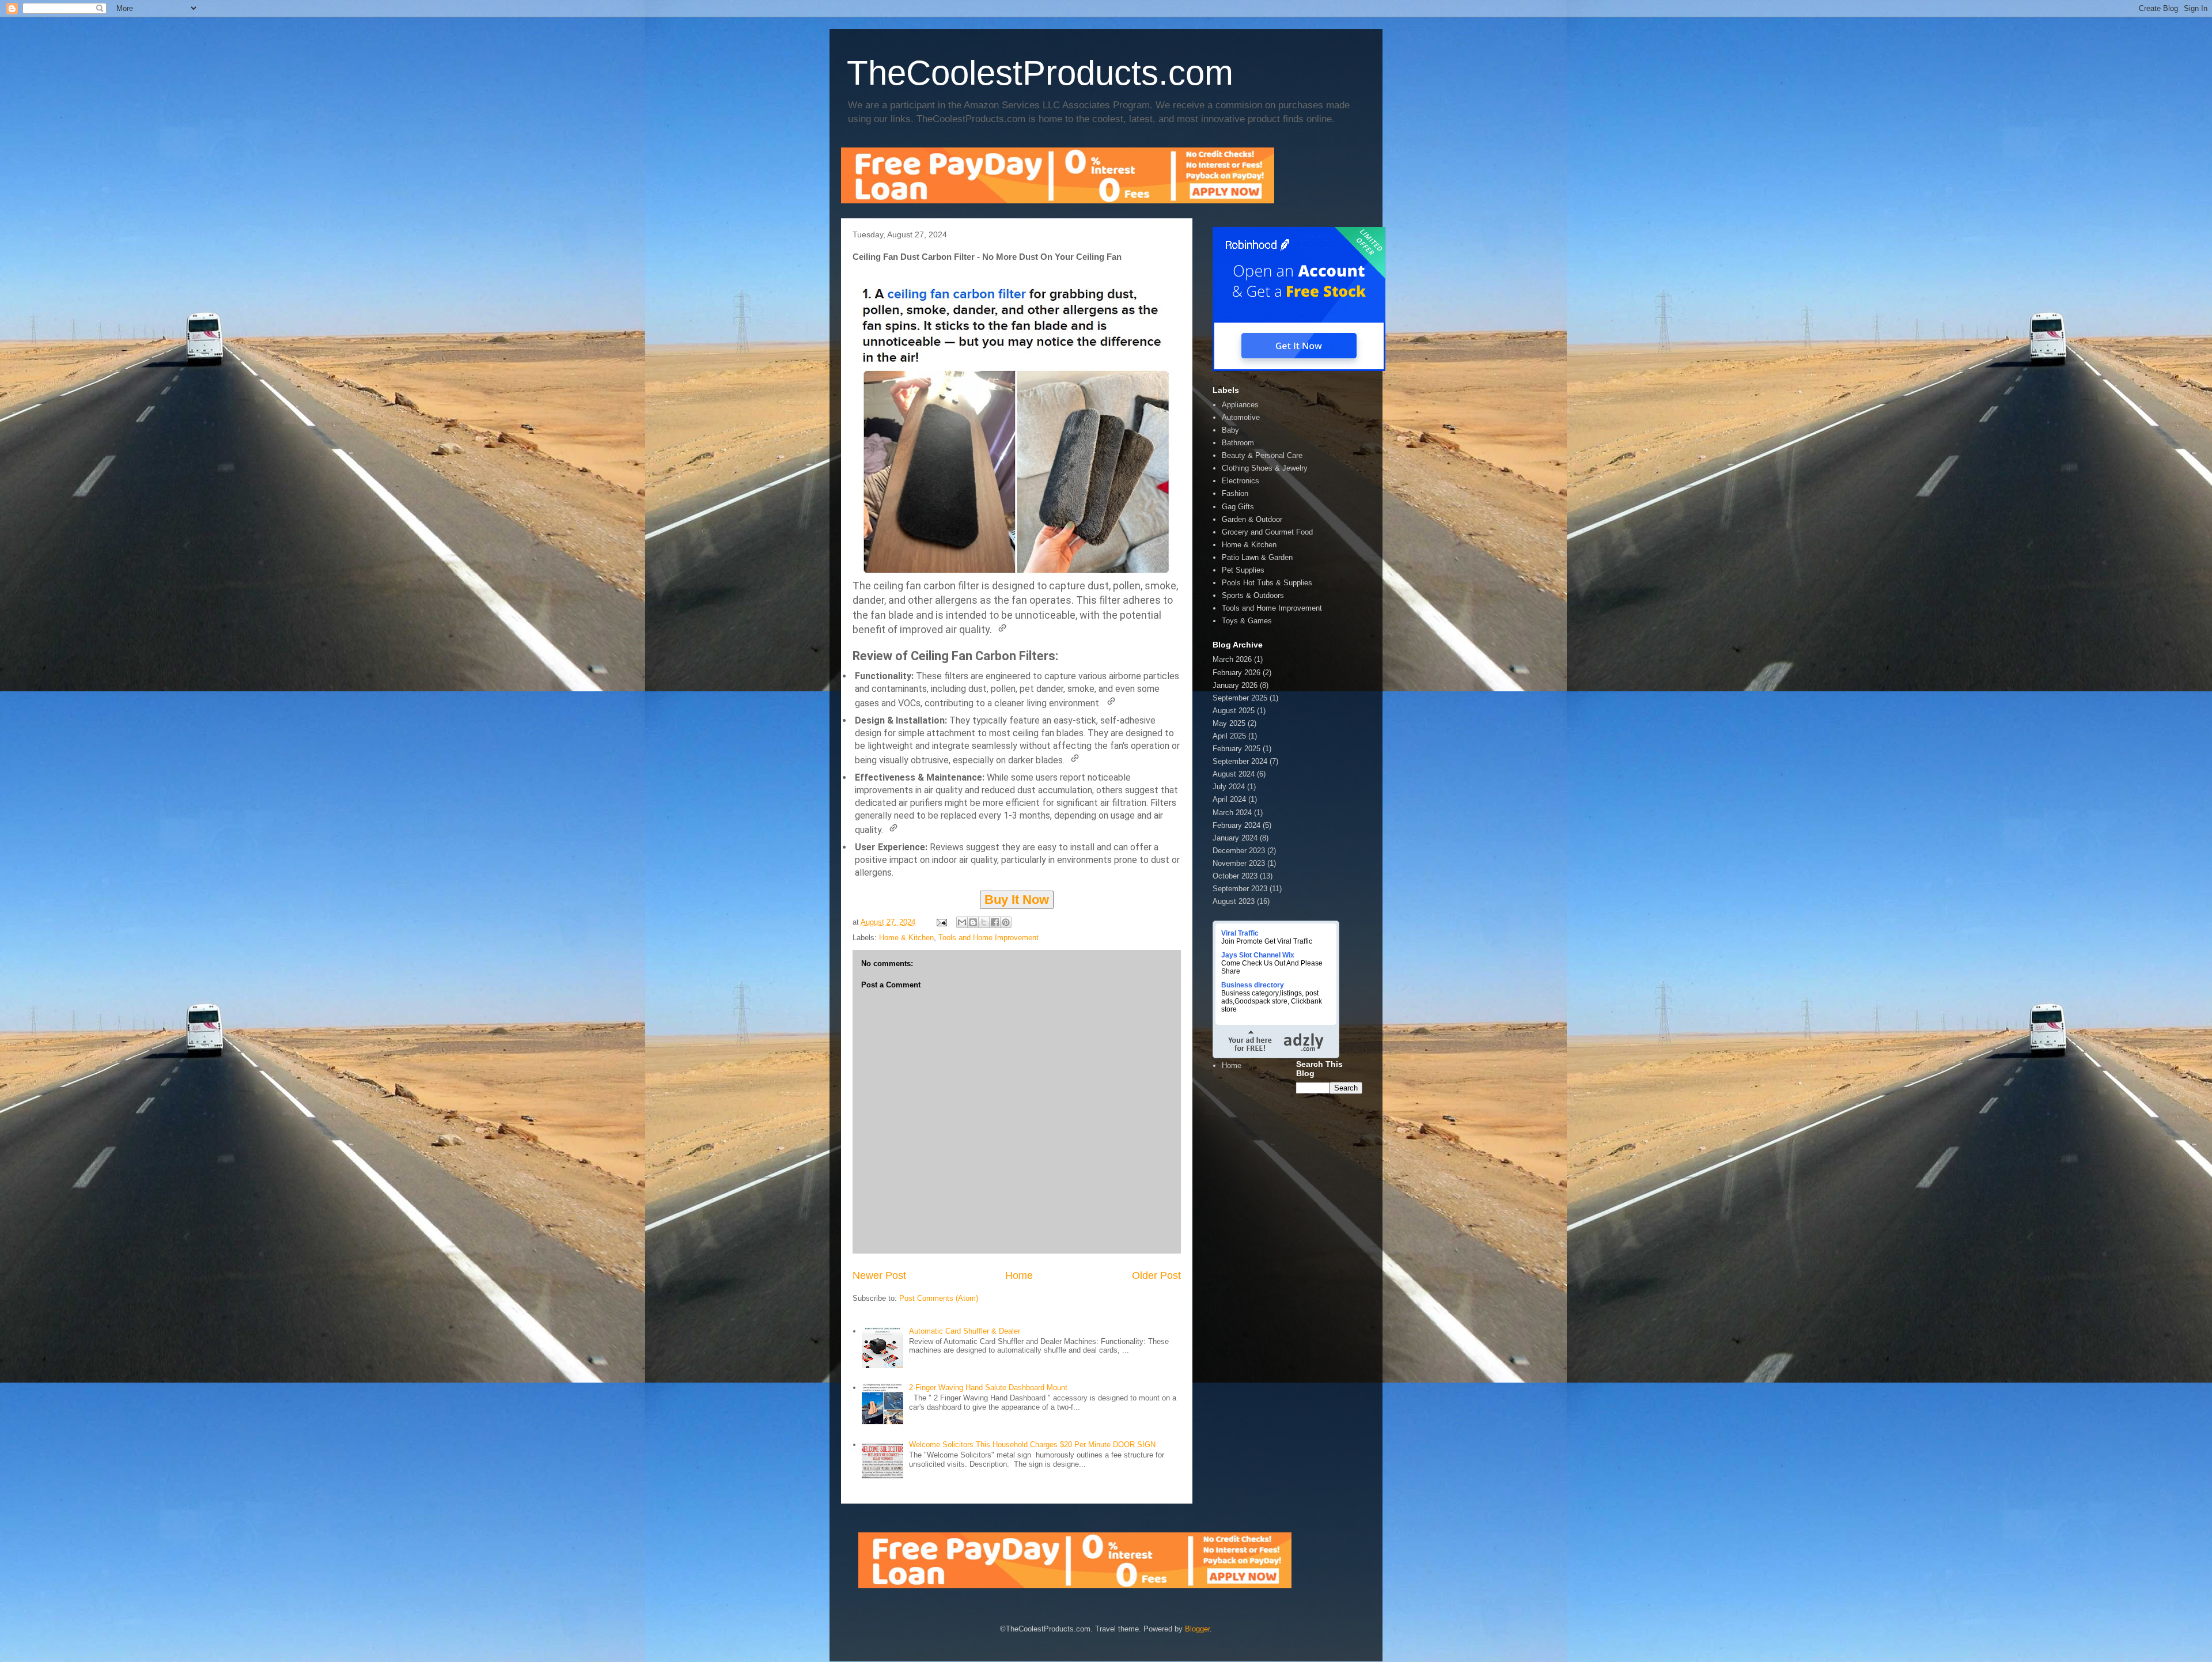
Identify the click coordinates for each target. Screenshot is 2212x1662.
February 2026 (1236, 673)
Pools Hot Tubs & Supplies (1267, 583)
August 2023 (1234, 901)
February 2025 (1236, 749)
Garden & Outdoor (1252, 519)
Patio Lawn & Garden (1257, 557)
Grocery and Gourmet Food (1267, 532)
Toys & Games (1247, 621)
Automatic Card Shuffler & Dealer (965, 1331)
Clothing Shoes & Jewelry (1265, 468)
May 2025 (1229, 723)
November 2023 (1239, 863)
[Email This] (962, 922)
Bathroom (1238, 443)
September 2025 (1240, 698)
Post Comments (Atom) (939, 1298)
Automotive (1241, 417)
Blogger (1197, 1629)
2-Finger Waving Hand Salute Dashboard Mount (988, 1387)
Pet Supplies (1243, 570)
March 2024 (1232, 813)
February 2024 (1236, 825)
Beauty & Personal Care (1262, 455)
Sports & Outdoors (1253, 595)
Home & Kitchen (906, 938)
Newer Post (879, 1275)
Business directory (1253, 985)
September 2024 (1240, 761)
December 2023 (1239, 851)
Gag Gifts (1238, 507)
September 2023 (1240, 889)
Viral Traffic (1240, 933)
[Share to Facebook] (995, 922)
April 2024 (1229, 799)
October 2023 (1235, 876)
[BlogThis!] (973, 922)
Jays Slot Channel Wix (1258, 955)
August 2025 (1234, 711)
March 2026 (1232, 659)
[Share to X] (984, 922)
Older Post (1156, 1275)
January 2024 (1235, 838)
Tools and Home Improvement (988, 938)
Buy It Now (1017, 900)
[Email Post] (941, 922)
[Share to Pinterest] (1006, 922)
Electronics (1241, 481)
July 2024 (1229, 787)
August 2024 (1234, 774)
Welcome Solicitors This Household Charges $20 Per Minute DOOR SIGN (1032, 1445)
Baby (1230, 430)
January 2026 (1235, 685)
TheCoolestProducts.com (1040, 73)
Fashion (1235, 493)
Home (1019, 1275)
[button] (1002, 628)
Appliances (1240, 405)
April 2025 (1229, 736)
